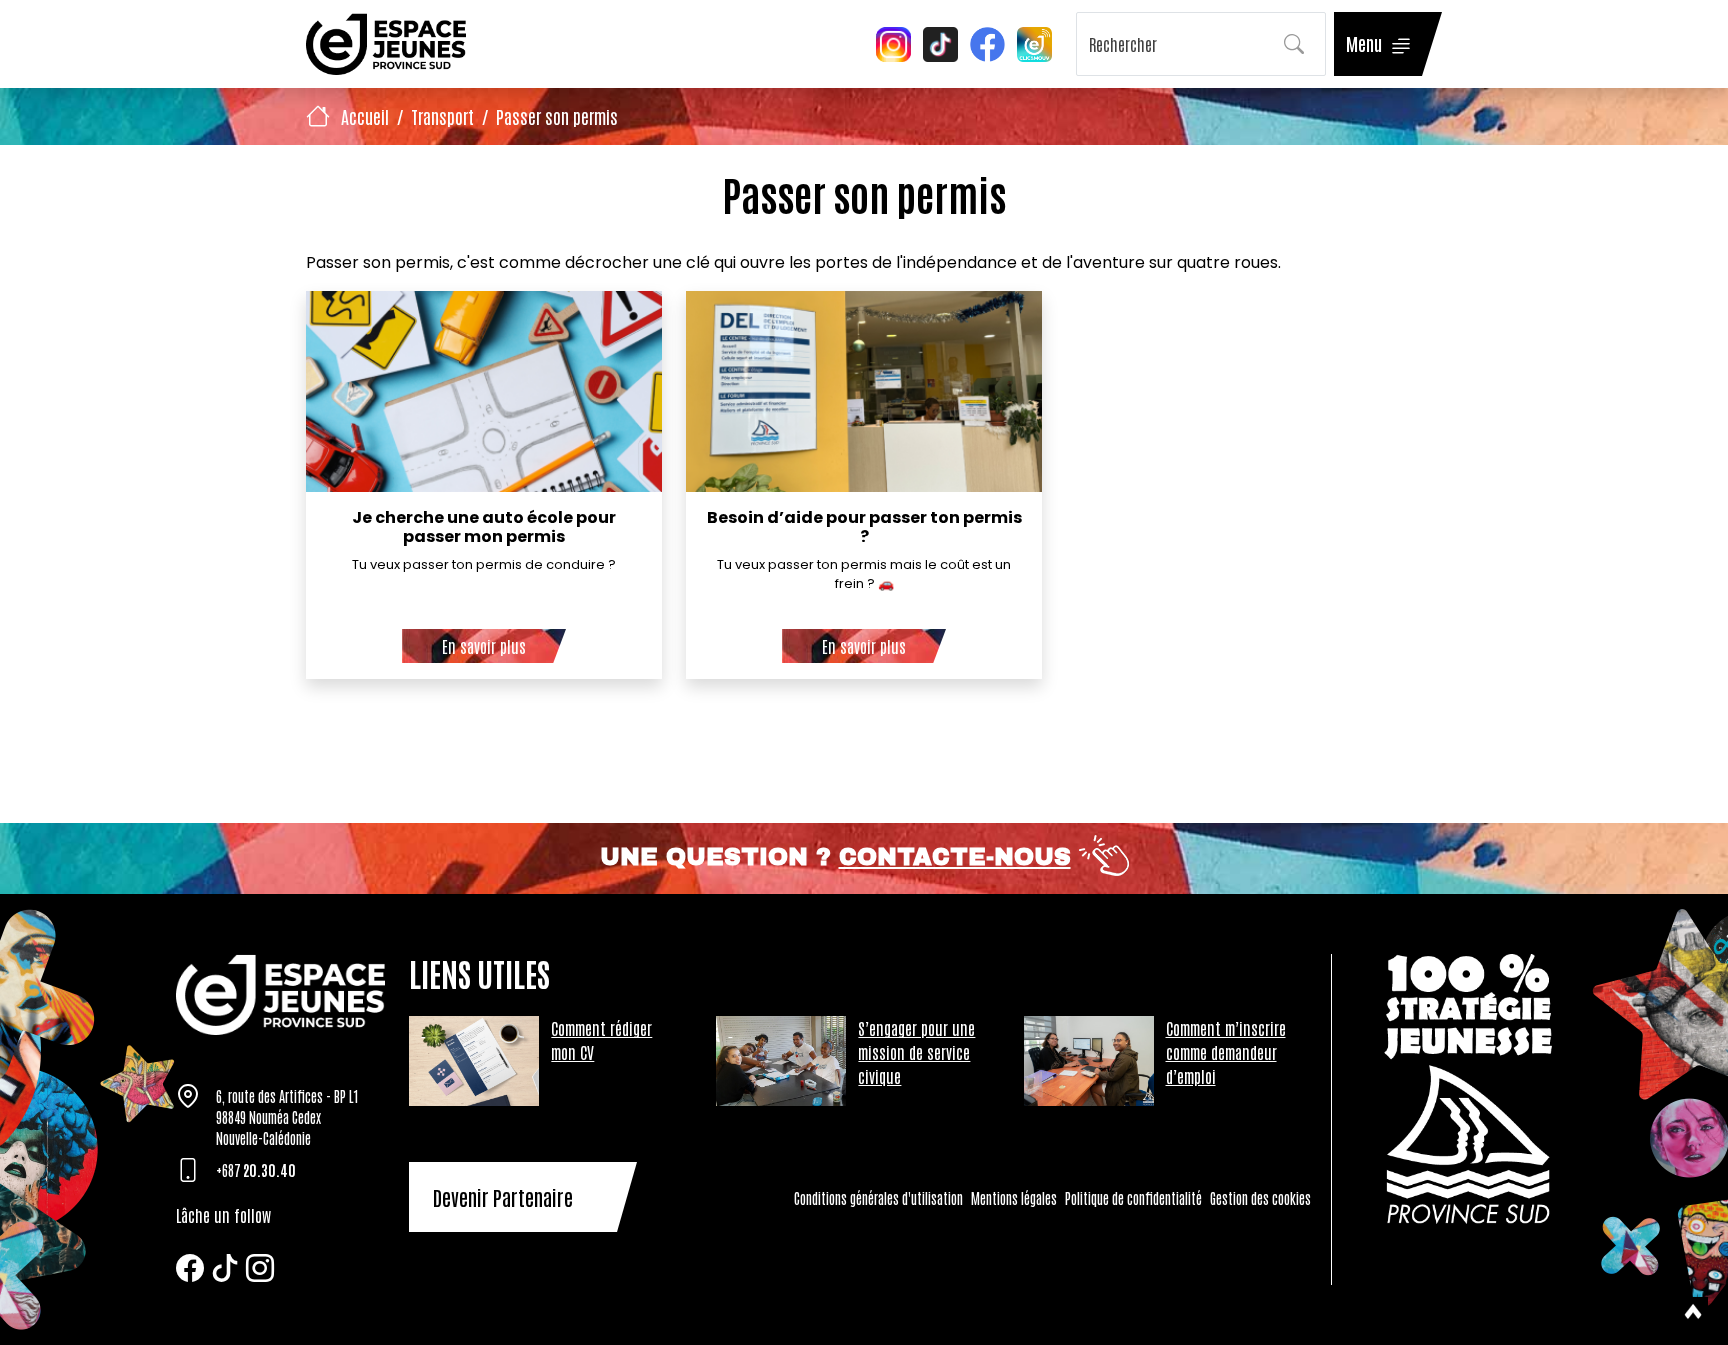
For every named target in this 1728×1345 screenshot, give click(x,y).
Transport (442, 116)
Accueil (365, 116)
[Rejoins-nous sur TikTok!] (940, 42)
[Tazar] (280, 994)
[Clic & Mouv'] (1034, 42)
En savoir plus (484, 646)
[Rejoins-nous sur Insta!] (893, 42)
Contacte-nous (955, 857)
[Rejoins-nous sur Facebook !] (987, 42)
